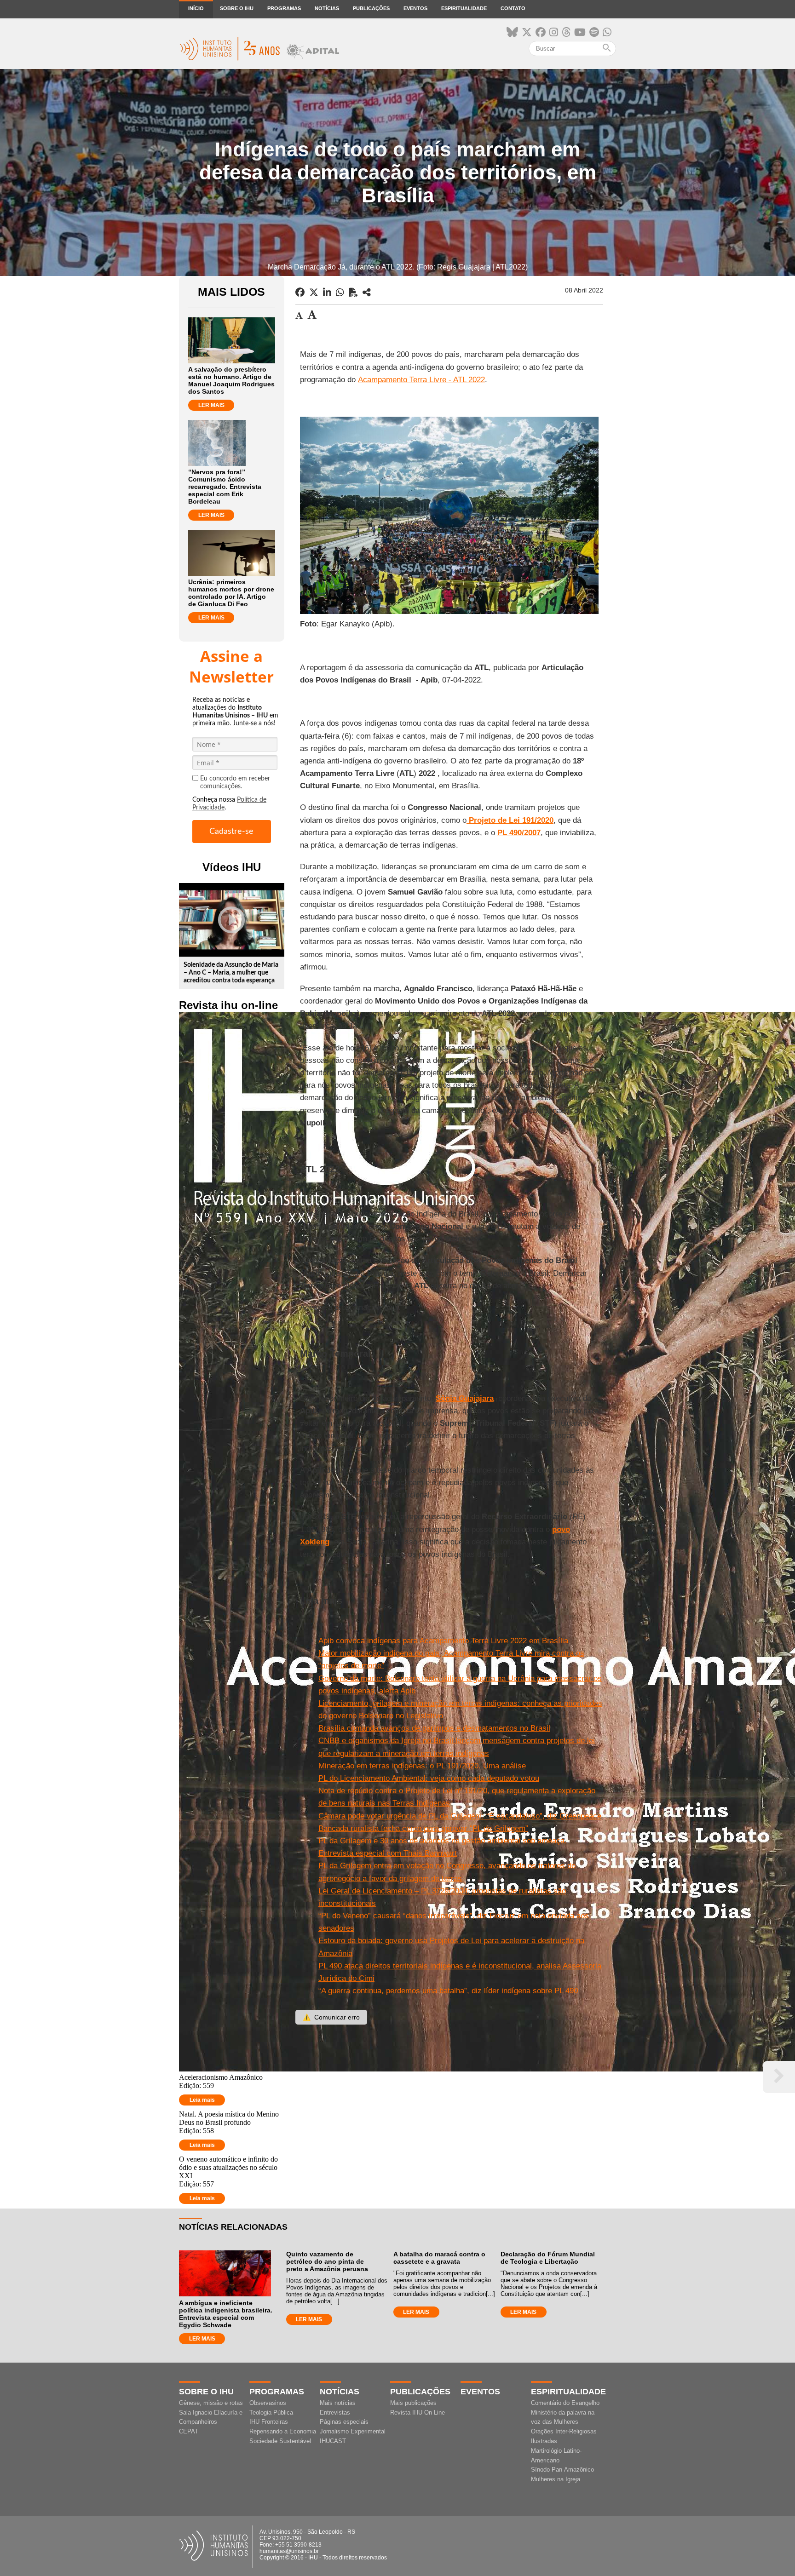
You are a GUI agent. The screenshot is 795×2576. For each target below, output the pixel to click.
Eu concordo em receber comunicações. (235, 783)
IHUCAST (333, 2441)
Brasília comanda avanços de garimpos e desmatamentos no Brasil (434, 1728)
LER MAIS (211, 405)
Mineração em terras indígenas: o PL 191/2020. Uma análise (422, 1766)
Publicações (371, 8)
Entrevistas (335, 2412)
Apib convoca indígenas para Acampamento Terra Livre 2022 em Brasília (443, 1641)
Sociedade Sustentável (280, 2441)
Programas (284, 8)
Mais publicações (413, 2403)
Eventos (415, 8)
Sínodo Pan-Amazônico (562, 2470)
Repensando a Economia (283, 2431)
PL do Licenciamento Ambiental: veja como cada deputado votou (429, 1778)
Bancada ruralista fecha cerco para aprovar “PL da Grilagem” (423, 1828)
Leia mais (202, 2100)
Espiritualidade (464, 8)
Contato (513, 8)
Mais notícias (338, 2403)
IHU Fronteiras (269, 2422)
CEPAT (189, 2431)
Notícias (327, 8)
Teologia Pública (271, 2412)
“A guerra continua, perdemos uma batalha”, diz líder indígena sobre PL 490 (448, 1991)
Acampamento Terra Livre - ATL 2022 (421, 380)
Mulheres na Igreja (556, 2479)
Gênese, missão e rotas (211, 2403)
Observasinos (268, 2403)
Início (196, 8)
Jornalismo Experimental (353, 2431)
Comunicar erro (331, 2017)
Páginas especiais (344, 2422)
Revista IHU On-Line (418, 2412)
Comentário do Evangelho (565, 2403)
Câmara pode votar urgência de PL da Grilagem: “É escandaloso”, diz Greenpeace (460, 1816)
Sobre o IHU (237, 8)
